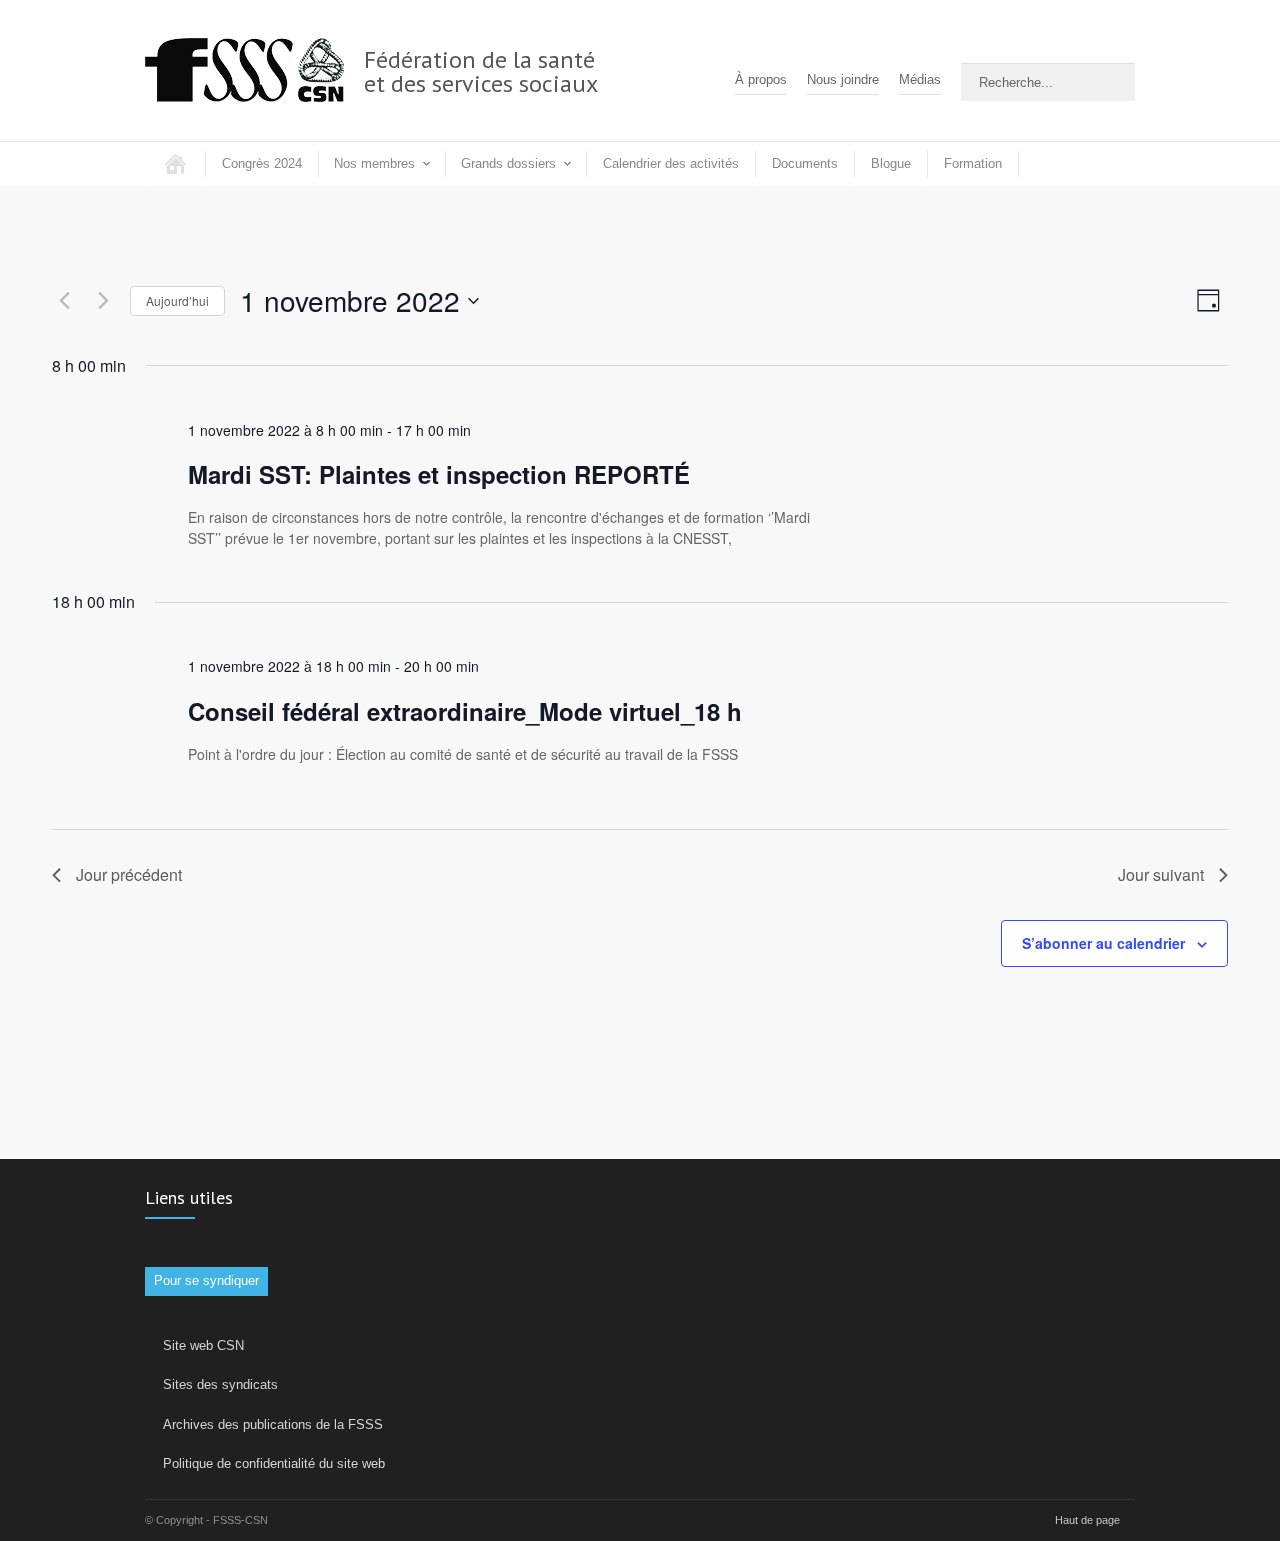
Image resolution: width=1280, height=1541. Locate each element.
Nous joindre (843, 79)
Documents (805, 163)
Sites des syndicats (220, 1384)
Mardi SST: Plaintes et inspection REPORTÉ (439, 474)
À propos (761, 79)
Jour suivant (1161, 874)
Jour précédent (129, 874)
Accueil (175, 163)
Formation (973, 163)
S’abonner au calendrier (1103, 943)
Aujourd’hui (177, 300)
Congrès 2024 (262, 163)
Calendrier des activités (671, 163)
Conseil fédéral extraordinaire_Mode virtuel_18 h (465, 711)
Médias (920, 79)
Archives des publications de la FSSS (273, 1424)
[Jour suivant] (103, 301)
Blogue (891, 163)
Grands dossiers (508, 163)
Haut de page (1087, 1520)
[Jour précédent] (64, 301)
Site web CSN (203, 1345)
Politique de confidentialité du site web (274, 1463)
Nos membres (374, 163)
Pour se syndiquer (206, 1280)
